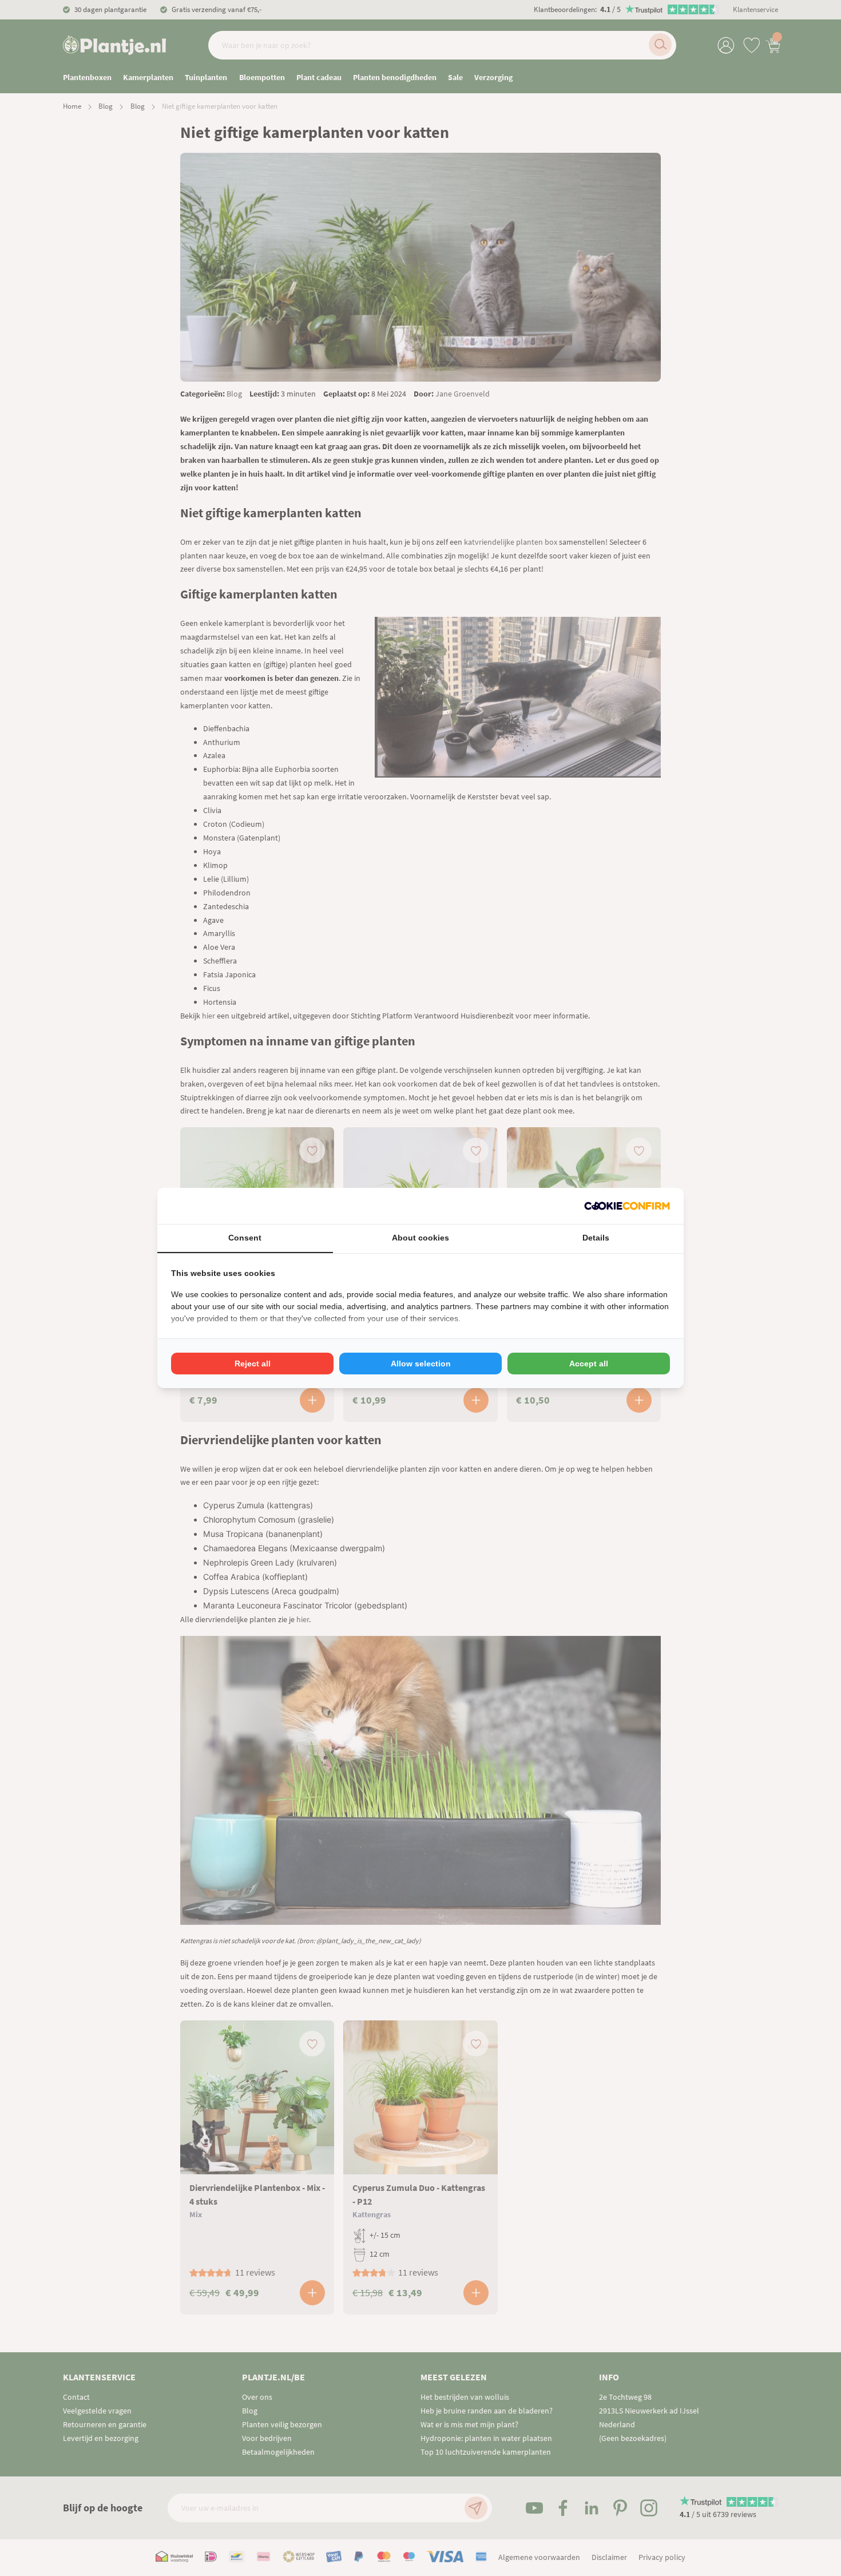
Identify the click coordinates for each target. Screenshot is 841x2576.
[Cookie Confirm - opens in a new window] (627, 1206)
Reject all (253, 1364)
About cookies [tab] (420, 1238)
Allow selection (421, 1364)
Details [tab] (596, 1238)
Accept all (589, 1364)
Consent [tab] (245, 1238)
